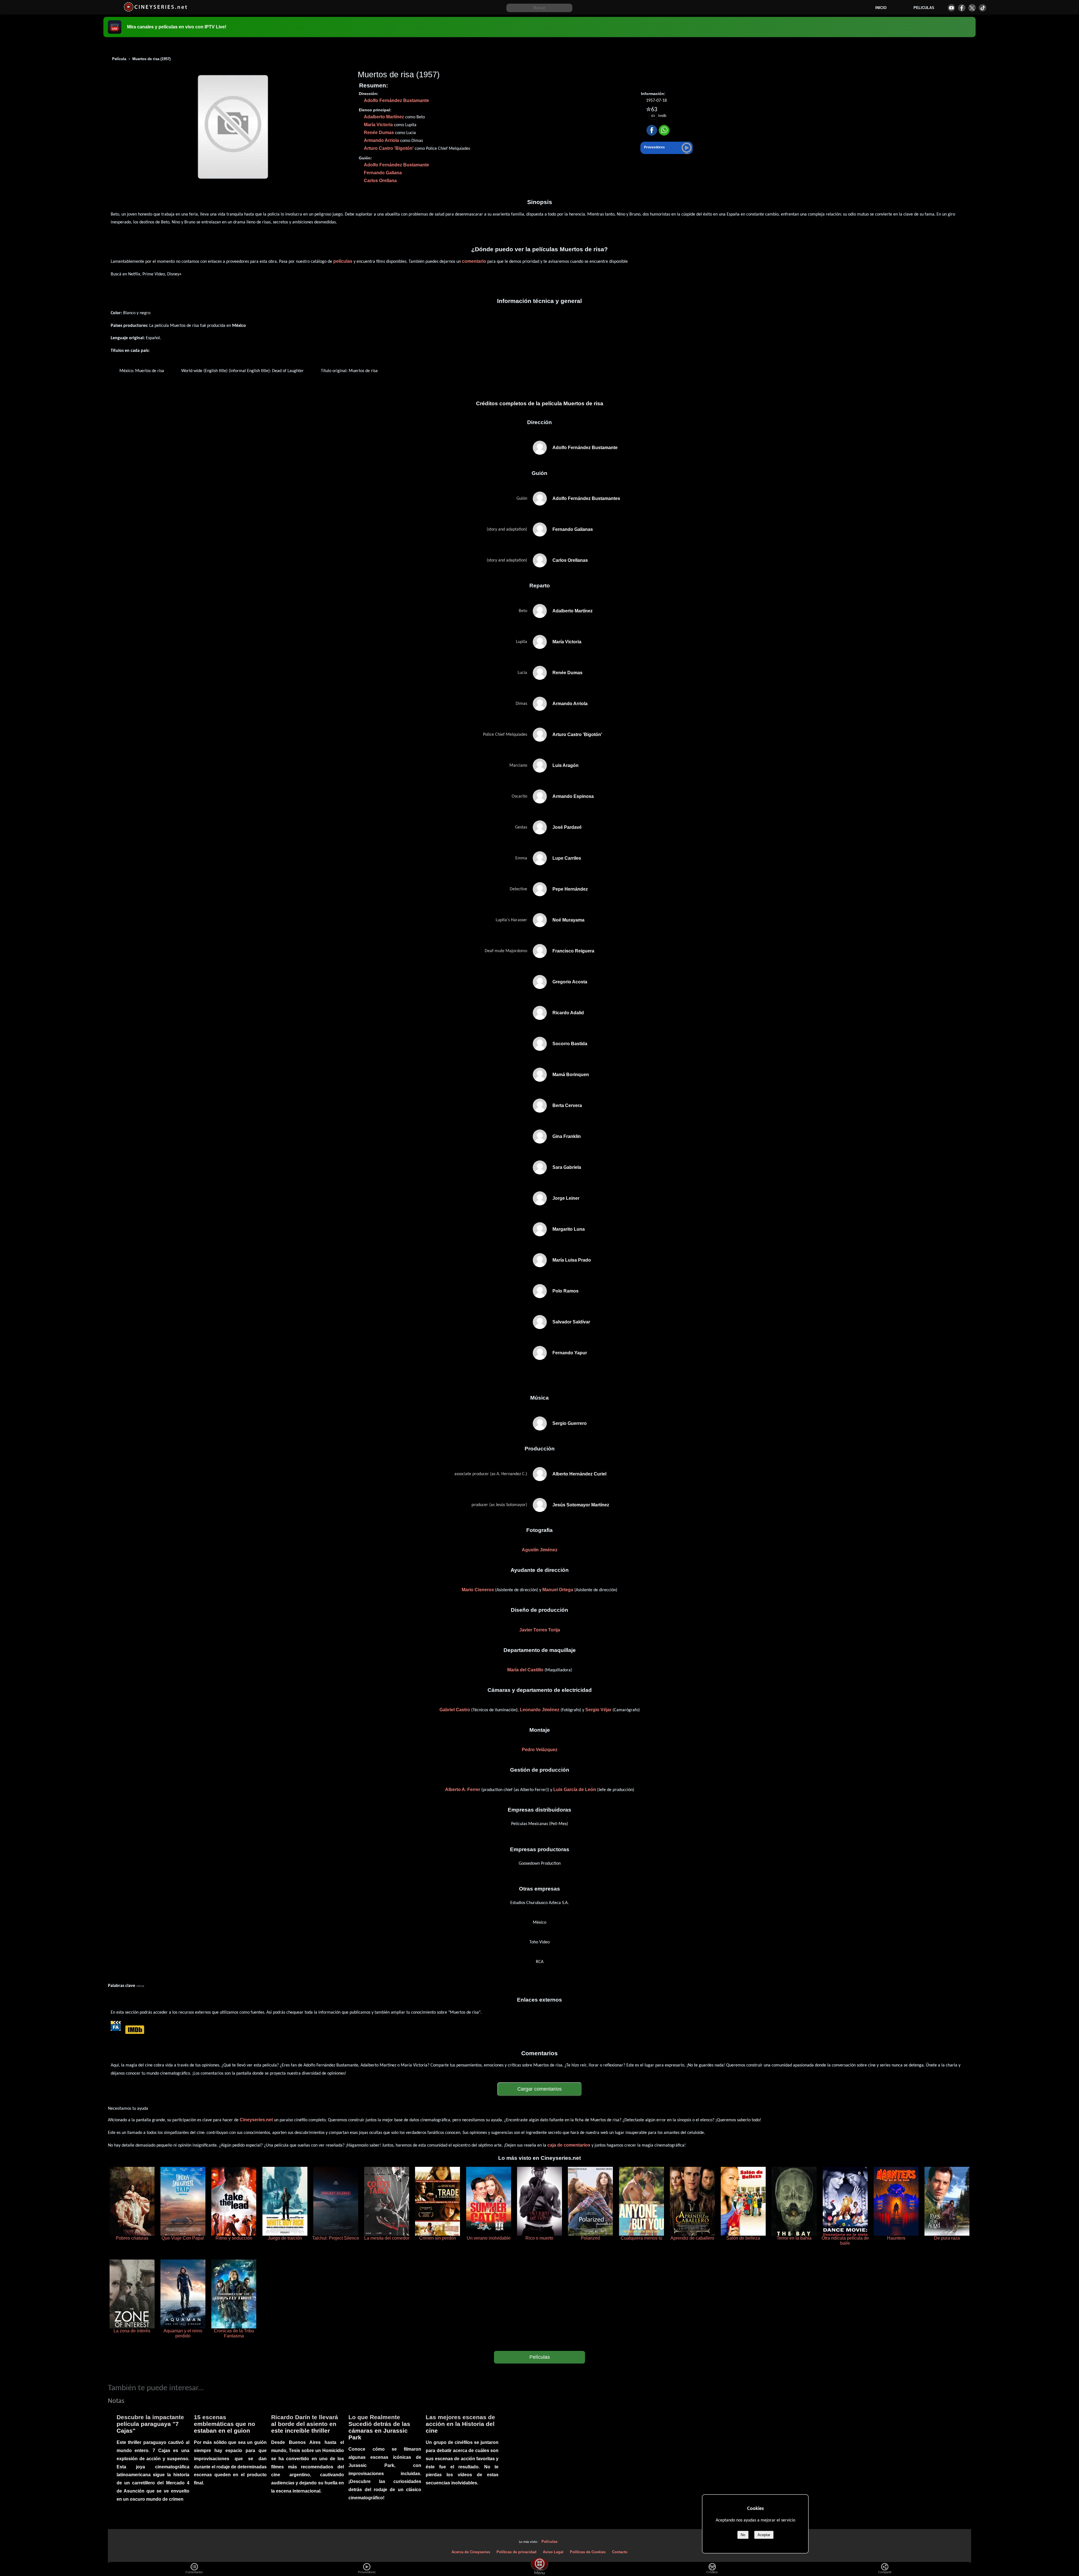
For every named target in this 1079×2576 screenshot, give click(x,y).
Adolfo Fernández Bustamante (396, 100)
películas (343, 261)
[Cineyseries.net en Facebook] (962, 8)
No (743, 2535)
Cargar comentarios (539, 2089)
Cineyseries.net (256, 2120)
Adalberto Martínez (384, 117)
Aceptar (764, 2535)
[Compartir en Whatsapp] (664, 131)
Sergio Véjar (598, 1710)
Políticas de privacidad (516, 2552)
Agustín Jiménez (540, 1550)
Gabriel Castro (455, 1710)
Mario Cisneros (478, 1590)
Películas (540, 2357)
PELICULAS (924, 8)
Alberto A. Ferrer (463, 1790)
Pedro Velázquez (540, 1750)
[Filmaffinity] (116, 2029)
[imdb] (134, 2029)
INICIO (881, 8)
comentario (474, 261)
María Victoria (378, 125)
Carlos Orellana (380, 181)
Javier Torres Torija (540, 1630)
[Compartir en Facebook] (652, 131)
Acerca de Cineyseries (471, 2552)
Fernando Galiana (383, 173)
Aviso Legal (553, 2552)
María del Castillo (525, 1670)
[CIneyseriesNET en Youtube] (951, 8)
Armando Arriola (381, 140)
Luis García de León (575, 1790)
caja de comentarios (569, 2145)
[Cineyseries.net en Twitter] (972, 8)
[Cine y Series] (155, 11)
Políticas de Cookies (588, 2552)
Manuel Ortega (558, 1590)
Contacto (620, 2552)
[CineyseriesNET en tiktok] (982, 8)
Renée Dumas (379, 133)
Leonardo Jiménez (540, 1710)
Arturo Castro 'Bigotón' (389, 148)
